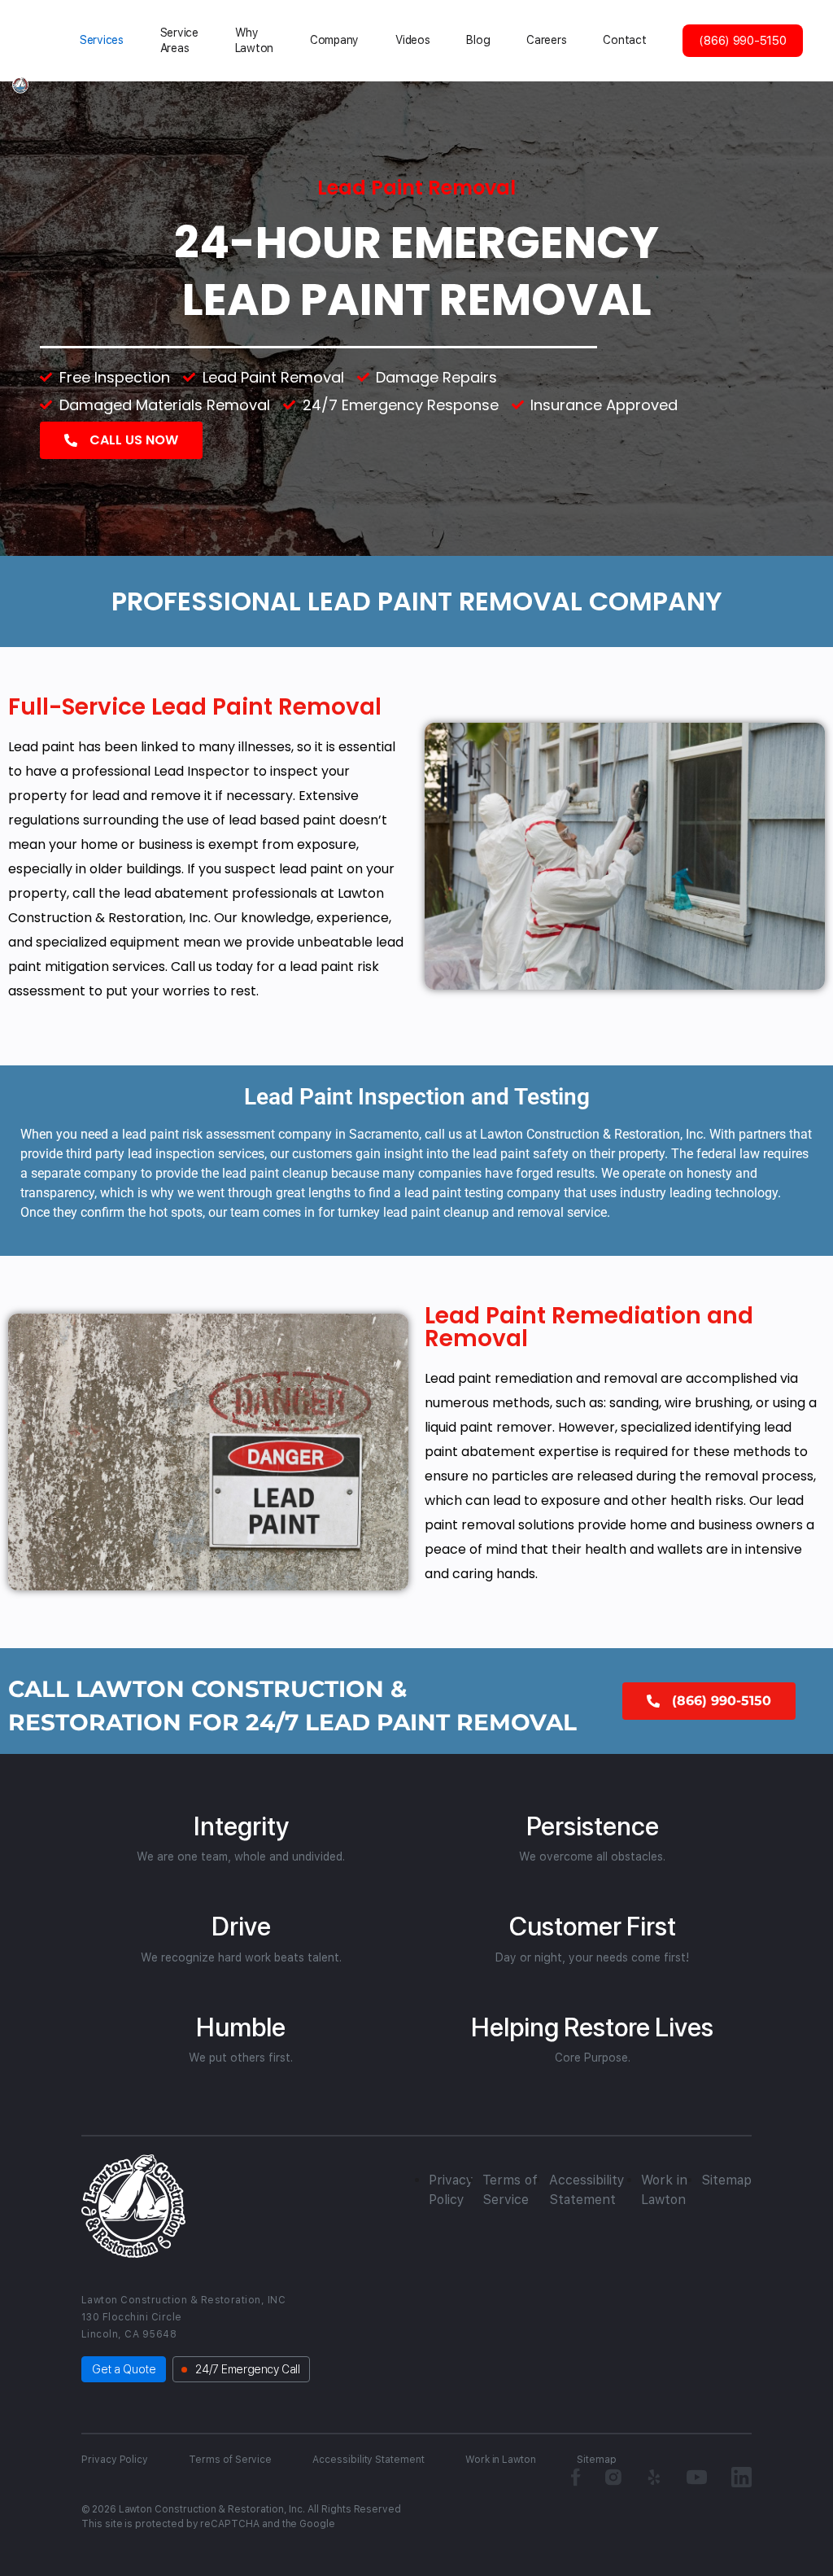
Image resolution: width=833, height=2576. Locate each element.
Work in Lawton (501, 2460)
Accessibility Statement (369, 2460)
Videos (412, 40)
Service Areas (179, 40)
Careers (546, 40)
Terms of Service (230, 2460)
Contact (624, 40)
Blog (478, 40)
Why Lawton (254, 40)
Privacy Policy (115, 2460)
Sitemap (726, 2180)
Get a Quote (124, 2369)
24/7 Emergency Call (247, 2369)
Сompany (334, 40)
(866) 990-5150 (742, 41)
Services (102, 40)
